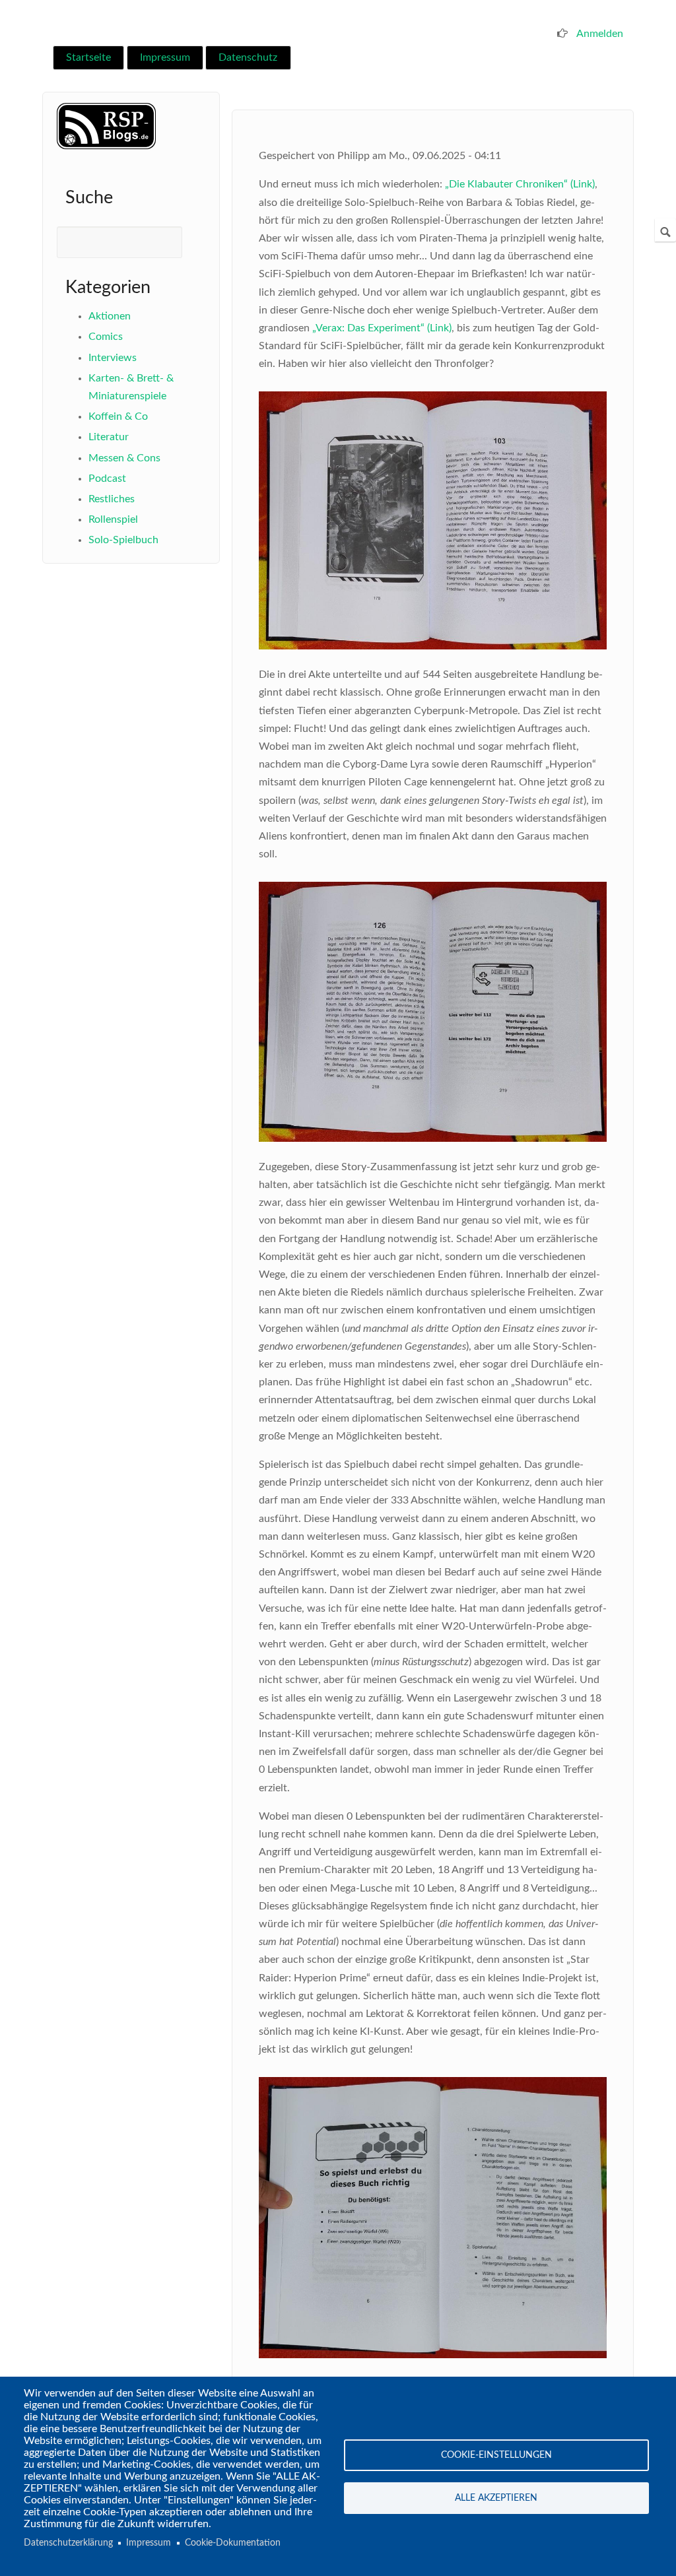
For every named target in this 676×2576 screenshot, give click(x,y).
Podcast (107, 479)
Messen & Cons (124, 458)
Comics (106, 337)
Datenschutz (248, 57)
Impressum (165, 57)
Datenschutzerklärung (68, 2543)
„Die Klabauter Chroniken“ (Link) (520, 184)
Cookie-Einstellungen (496, 2455)
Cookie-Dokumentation (233, 2543)
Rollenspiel (113, 519)
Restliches (112, 499)
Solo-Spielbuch (123, 540)
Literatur (109, 437)
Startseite (88, 57)
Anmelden (600, 34)
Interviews (113, 358)
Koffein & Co (118, 416)
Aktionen (110, 316)
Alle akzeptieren (496, 2498)
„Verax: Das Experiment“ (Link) (382, 328)
